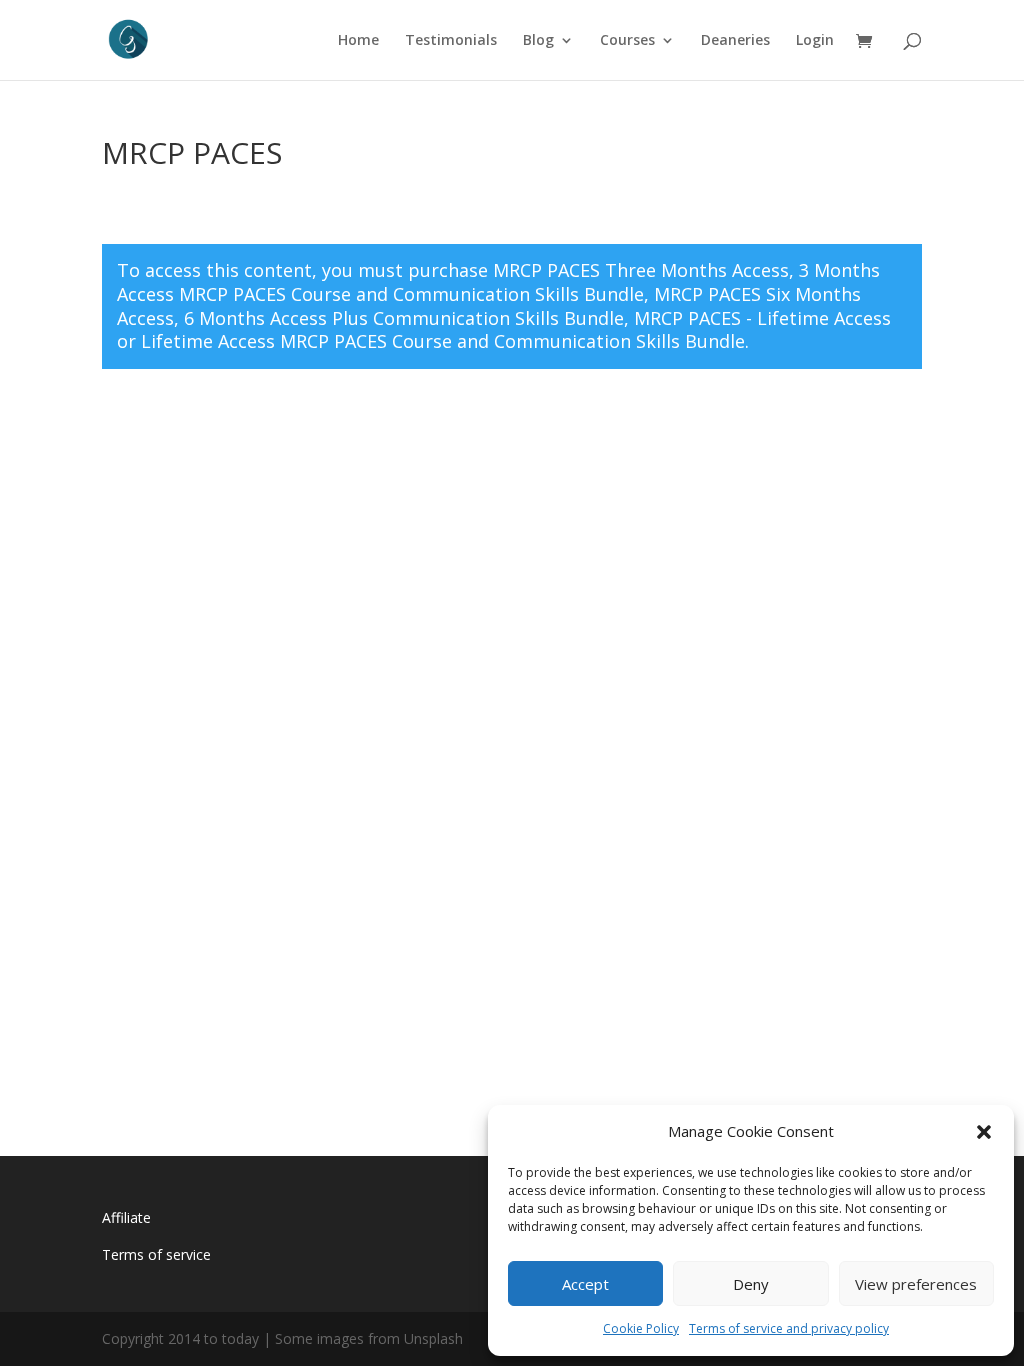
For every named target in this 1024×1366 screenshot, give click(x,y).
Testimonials (451, 41)
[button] (984, 1132)
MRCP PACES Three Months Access (641, 270)
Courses (627, 41)
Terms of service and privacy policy (789, 1328)
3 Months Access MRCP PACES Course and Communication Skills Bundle (498, 282)
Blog (538, 41)
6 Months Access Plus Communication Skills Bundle (404, 318)
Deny (751, 1284)
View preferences (916, 1284)
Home (358, 41)
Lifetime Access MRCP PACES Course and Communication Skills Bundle (443, 341)
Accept (585, 1284)
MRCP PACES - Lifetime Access (762, 318)
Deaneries (735, 41)
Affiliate (126, 1217)
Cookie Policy (641, 1328)
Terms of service (156, 1254)
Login (815, 41)
